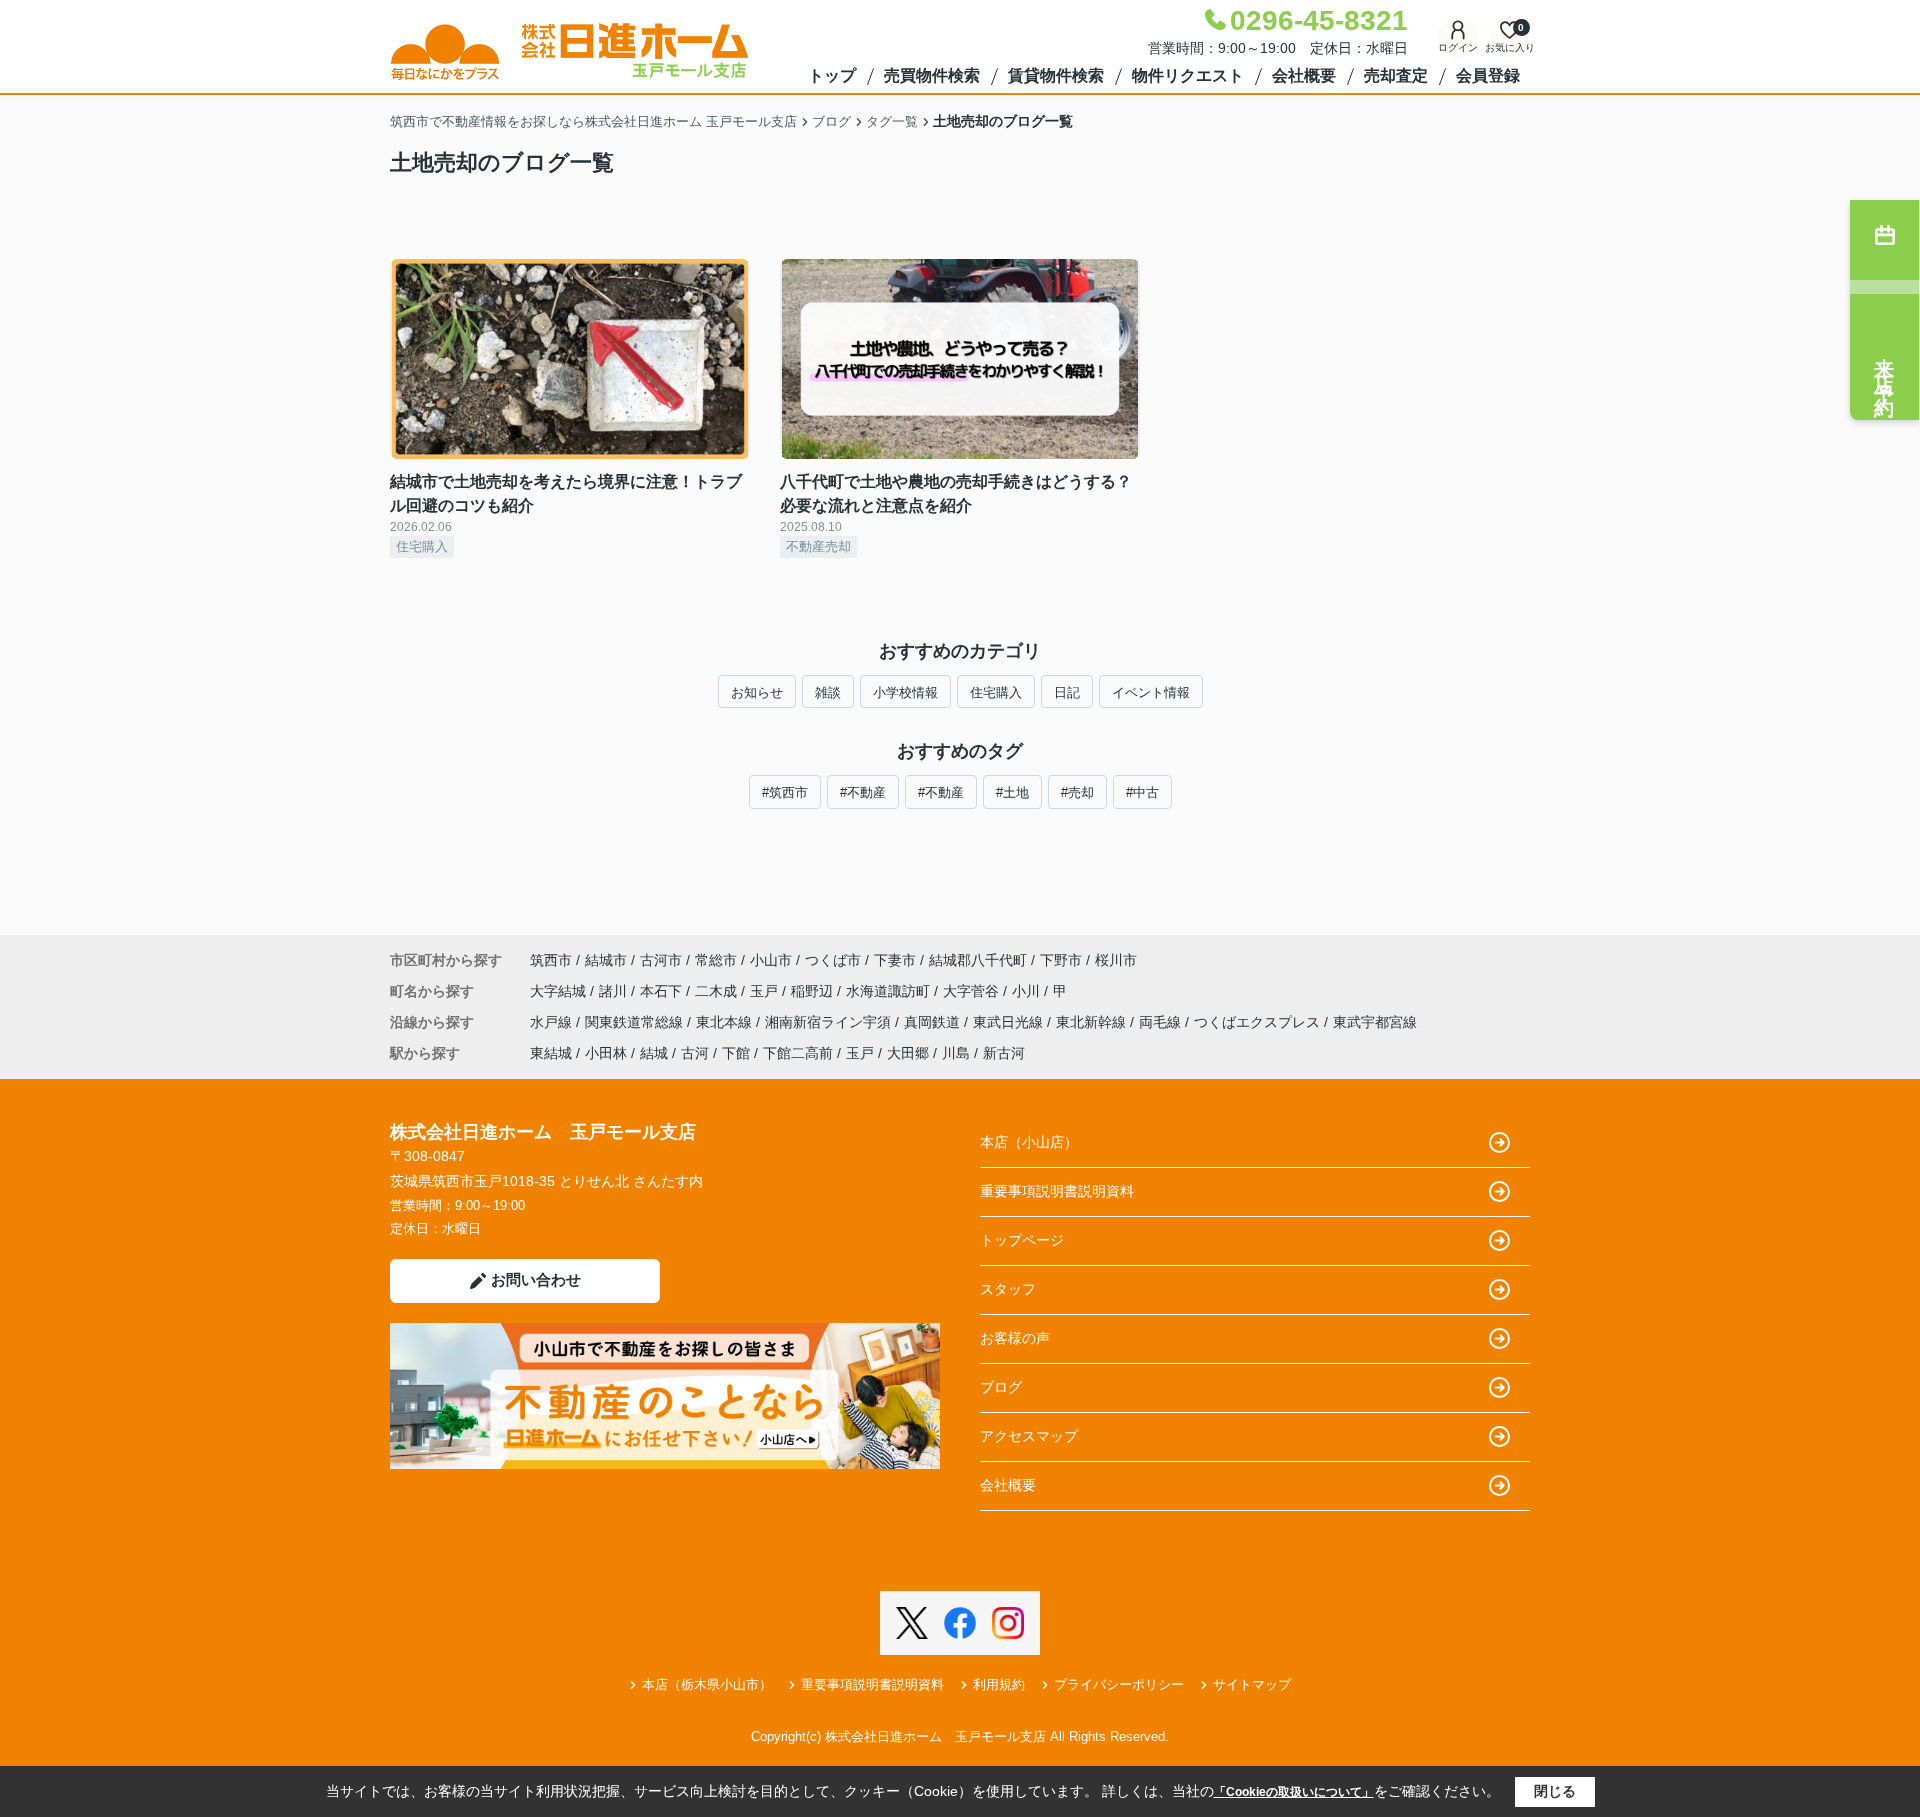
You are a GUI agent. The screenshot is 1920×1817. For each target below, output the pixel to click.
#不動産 (863, 792)
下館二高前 (798, 1053)
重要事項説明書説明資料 (1057, 1191)
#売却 (1077, 792)
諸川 (615, 991)
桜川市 (1116, 960)
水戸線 (553, 1022)
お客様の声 (1015, 1338)
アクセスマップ (1029, 1436)
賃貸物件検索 (1056, 75)
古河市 (661, 960)
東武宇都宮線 (1375, 1022)
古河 (695, 1053)
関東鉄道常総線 (636, 1022)
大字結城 (560, 991)
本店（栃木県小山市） (707, 1684)
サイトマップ (1252, 1684)
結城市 (606, 960)
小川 (1028, 991)
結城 (654, 1053)
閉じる (1555, 1791)
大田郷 (908, 1053)
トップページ (1022, 1240)
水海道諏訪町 (890, 991)
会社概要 (1304, 75)
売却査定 (1396, 75)
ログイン (1458, 47)
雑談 (828, 692)
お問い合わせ (536, 1279)
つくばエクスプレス (1259, 1022)
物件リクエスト (1188, 75)
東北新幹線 (1093, 1022)
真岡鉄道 (934, 1022)
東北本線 (726, 1022)
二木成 (718, 991)
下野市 (1061, 960)
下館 (736, 1053)
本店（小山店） (1029, 1142)
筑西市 (551, 960)
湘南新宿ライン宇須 (830, 1022)
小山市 (771, 960)
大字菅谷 (973, 991)
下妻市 (895, 960)
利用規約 (999, 1684)
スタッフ (1008, 1289)
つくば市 (833, 960)
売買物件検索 (932, 75)
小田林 (606, 1053)
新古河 (1004, 1053)
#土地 (1012, 792)
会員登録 (1488, 75)
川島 (956, 1053)
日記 (1067, 692)
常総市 (716, 960)
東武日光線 (1010, 1022)
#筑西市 (785, 792)
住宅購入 (996, 692)
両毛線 (1162, 1022)
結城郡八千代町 (978, 960)
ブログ (1001, 1387)
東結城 (551, 1053)
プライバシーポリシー (1119, 1684)
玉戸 (766, 991)
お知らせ (757, 692)
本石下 (663, 991)
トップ (832, 75)
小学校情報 (905, 692)
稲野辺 (814, 991)
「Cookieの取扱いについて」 (1294, 1792)
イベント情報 (1151, 692)
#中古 (1142, 792)
